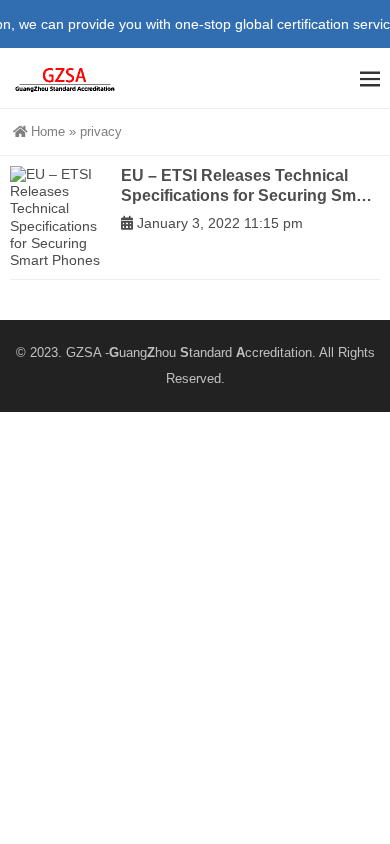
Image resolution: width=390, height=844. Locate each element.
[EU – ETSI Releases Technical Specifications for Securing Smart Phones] (60, 217)
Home (48, 131)
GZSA (83, 352)
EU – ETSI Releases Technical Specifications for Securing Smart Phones (248, 186)
